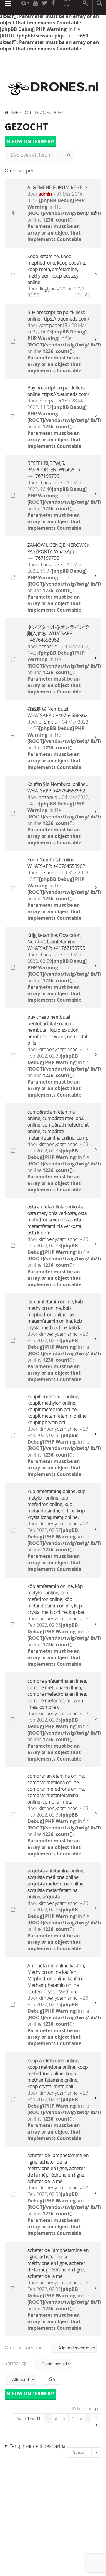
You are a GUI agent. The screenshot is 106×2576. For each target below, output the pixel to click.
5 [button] (81, 2418)
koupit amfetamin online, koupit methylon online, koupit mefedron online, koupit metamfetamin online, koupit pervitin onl (57, 1409)
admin (45, 194)
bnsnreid (48, 646)
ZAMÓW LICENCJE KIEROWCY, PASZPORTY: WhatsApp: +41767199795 (58, 551)
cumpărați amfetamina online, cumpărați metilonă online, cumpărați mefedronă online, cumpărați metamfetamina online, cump (58, 1125)
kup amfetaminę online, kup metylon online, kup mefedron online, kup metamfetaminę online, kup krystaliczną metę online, (57, 1504)
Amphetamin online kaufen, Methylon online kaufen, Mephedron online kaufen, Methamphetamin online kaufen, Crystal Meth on (56, 1979)
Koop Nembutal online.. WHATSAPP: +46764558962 (56, 863)
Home (12, 113)
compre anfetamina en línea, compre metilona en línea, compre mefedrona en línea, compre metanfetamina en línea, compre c (57, 1694)
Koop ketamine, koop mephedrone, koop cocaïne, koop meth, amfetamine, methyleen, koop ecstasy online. (57, 269)
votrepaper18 (53, 325)
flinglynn (47, 289)
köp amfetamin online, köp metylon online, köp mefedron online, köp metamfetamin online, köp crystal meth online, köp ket (56, 1599)
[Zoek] (69, 155)
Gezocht (26, 127)
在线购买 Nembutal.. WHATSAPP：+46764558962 (57, 712)
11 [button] (96, 2418)
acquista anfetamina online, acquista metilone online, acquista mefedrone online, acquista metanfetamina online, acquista (56, 1884)
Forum (31, 113)
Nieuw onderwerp (30, 141)
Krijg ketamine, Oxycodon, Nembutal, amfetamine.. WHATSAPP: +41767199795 (56, 942)
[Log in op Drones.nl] (86, 7)
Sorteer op (16, 2363)
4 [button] (73, 2418)
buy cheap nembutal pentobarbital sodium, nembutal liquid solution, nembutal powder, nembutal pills (57, 1030)
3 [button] (64, 2418)
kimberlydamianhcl (59, 1049)
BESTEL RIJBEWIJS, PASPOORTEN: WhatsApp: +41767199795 (54, 470)
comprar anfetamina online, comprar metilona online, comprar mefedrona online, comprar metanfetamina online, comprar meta (56, 1789)
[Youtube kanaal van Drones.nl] (35, 7)
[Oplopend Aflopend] (23, 2380)
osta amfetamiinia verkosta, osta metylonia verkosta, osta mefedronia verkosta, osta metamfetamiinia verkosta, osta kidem (57, 1220)
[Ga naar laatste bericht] (95, 213)
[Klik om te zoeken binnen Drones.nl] (99, 7)
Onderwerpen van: (25, 2347)
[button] (97, 2428)
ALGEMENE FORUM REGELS (57, 187)
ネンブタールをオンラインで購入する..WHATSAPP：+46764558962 (58, 633)
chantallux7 (50, 483)
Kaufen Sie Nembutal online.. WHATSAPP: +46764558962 (58, 787)
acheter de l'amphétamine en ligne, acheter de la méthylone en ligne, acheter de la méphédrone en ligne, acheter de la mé (58, 2168)
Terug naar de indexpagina (38, 2446)
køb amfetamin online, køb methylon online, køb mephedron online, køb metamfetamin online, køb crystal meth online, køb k (55, 1315)
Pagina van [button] (28, 2418)
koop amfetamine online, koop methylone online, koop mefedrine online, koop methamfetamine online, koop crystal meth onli (58, 2073)
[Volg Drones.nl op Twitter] (45, 7)
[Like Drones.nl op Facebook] (53, 7)
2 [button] (56, 2418)
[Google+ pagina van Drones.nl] (25, 7)
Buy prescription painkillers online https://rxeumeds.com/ (58, 316)
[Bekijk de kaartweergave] (67, 7)
